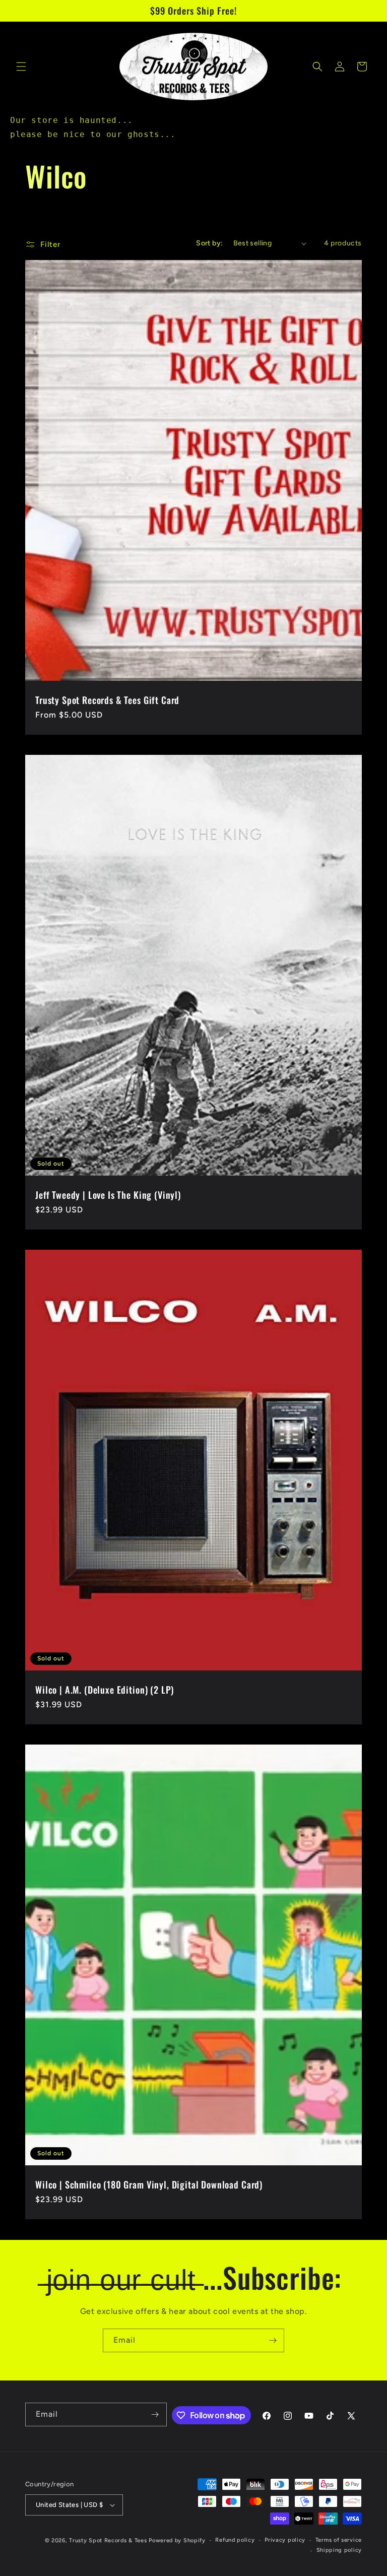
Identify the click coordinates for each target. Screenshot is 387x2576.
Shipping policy (339, 2550)
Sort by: (209, 243)
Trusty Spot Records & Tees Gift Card (107, 700)
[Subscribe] (273, 2340)
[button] (21, 67)
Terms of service (339, 2540)
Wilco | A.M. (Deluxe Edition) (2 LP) (105, 1690)
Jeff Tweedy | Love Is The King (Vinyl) (108, 1195)
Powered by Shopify (177, 2540)
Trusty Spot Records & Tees (108, 2540)
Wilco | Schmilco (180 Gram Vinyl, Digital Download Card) (149, 2184)
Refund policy (235, 2540)
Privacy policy (285, 2540)
